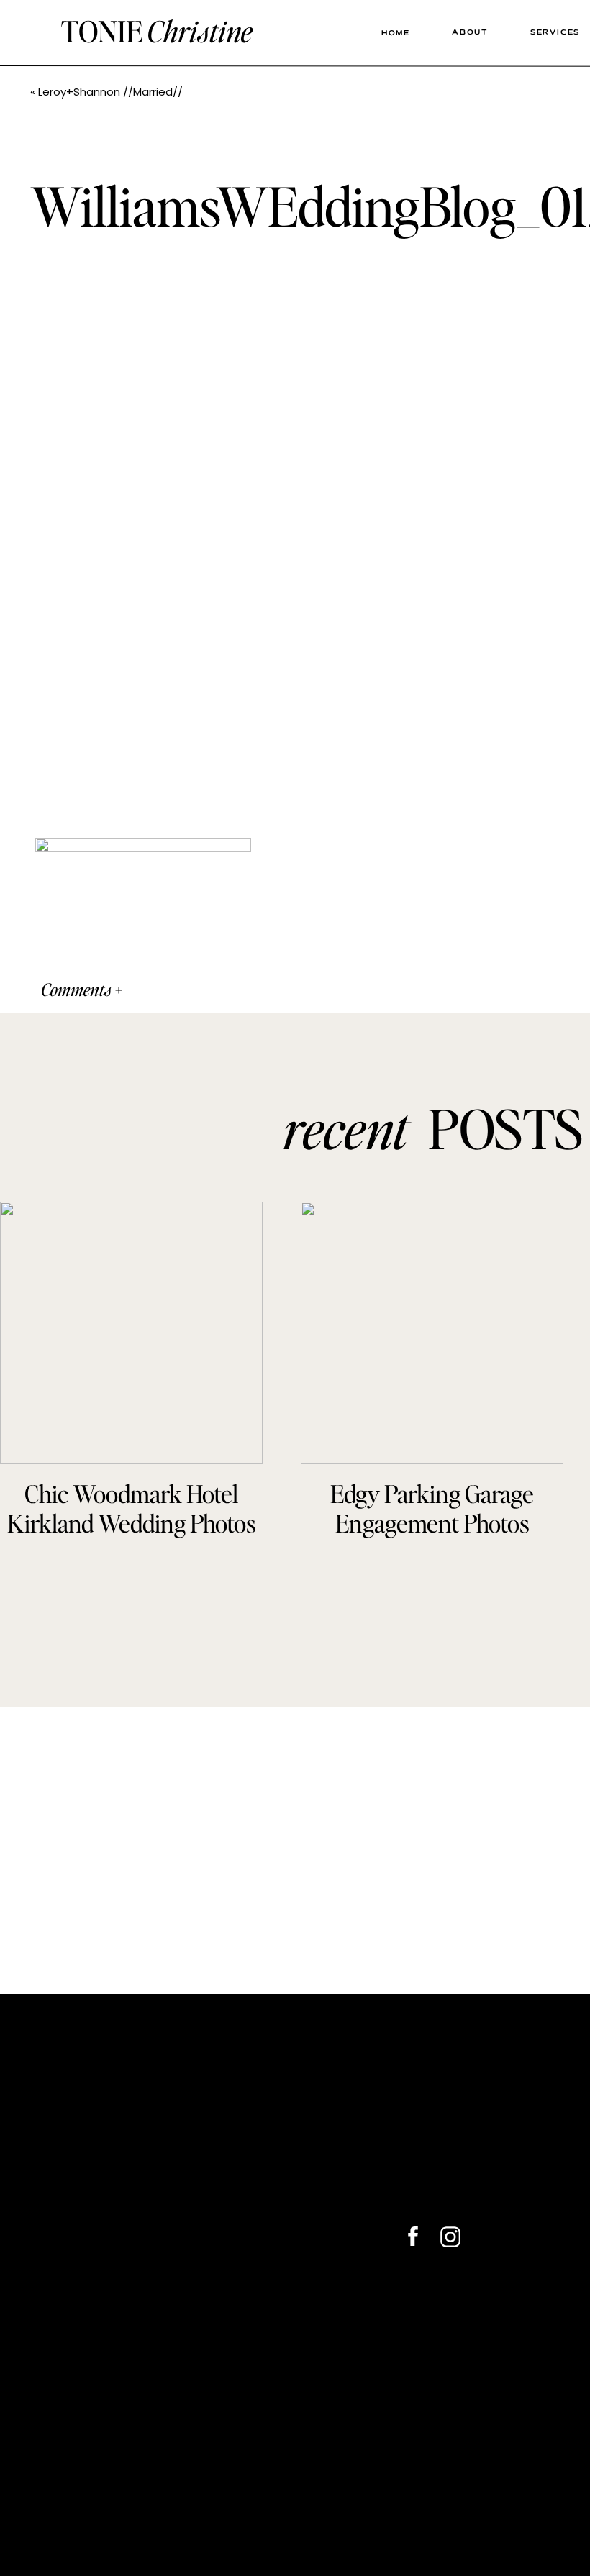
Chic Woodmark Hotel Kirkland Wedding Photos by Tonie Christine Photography (132, 1537)
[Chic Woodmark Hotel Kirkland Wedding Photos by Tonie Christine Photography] (131, 1333)
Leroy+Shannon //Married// (110, 92)
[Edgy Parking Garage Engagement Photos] (432, 1333)
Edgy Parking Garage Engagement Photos (432, 1508)
